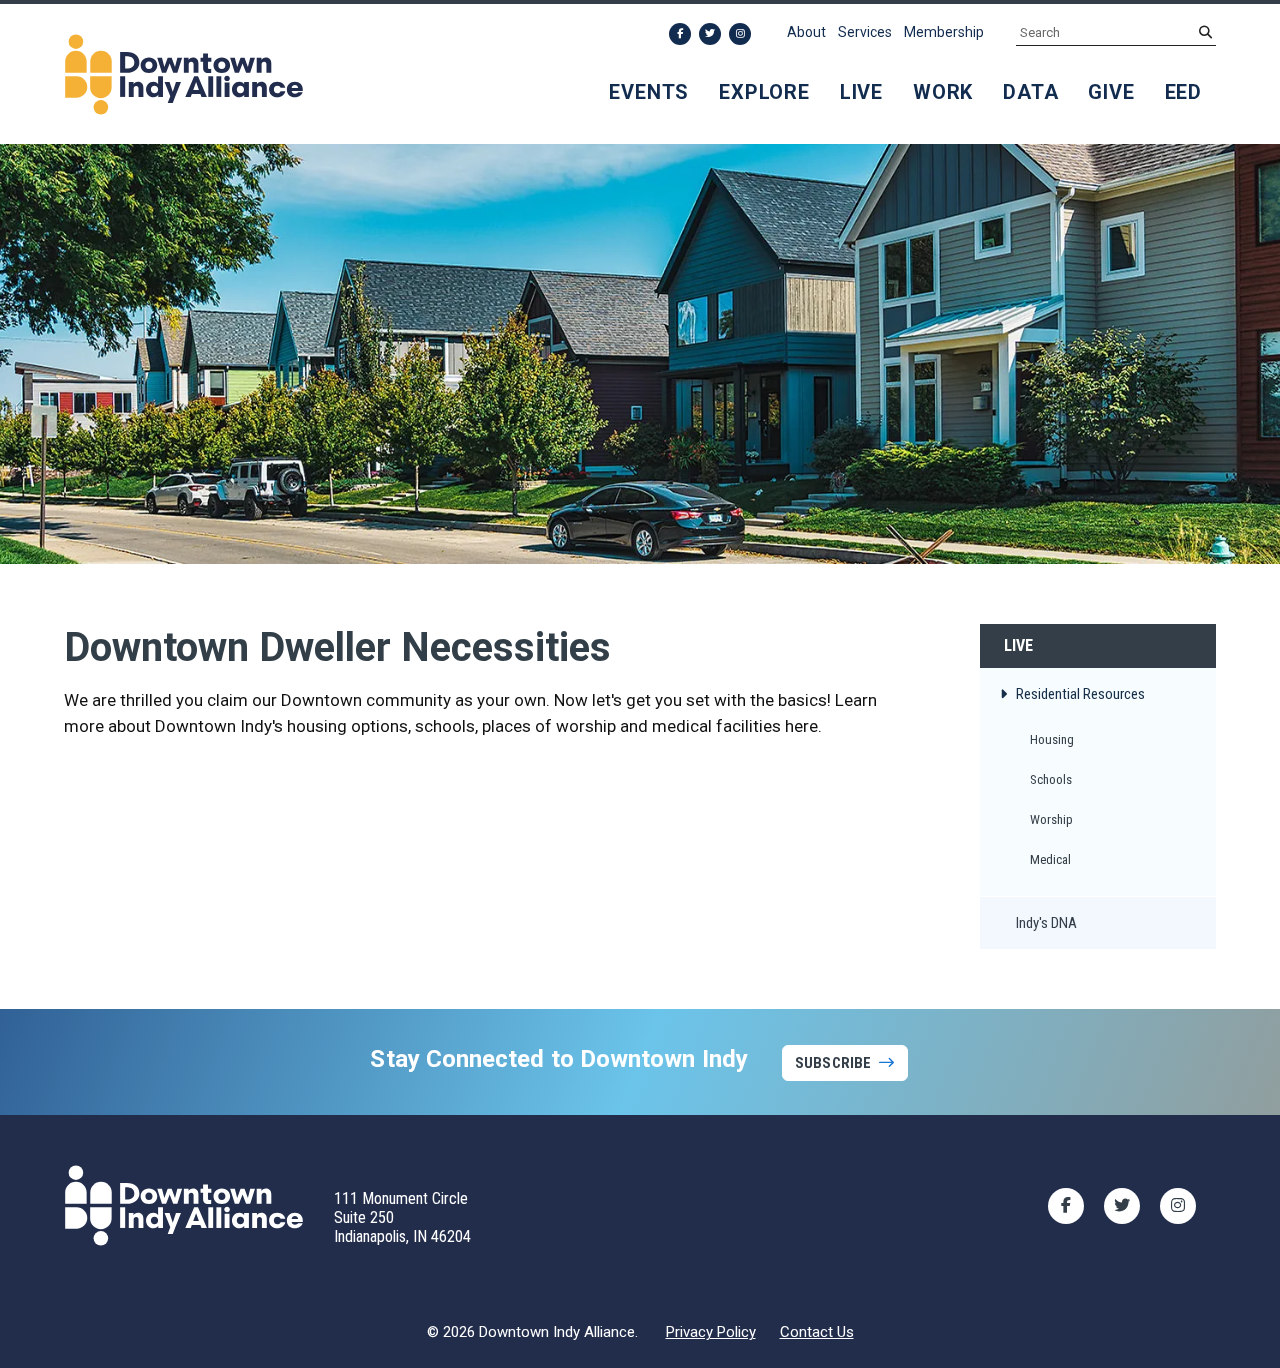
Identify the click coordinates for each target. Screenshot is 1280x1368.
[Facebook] (680, 34)
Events (649, 92)
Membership (944, 32)
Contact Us (817, 1332)
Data (1030, 92)
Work (943, 92)
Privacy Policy (711, 1332)
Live (861, 92)
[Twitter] (710, 34)
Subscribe (833, 1063)
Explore (764, 92)
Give (1111, 92)
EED (1183, 92)
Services (865, 32)
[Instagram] (740, 34)
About (806, 32)
